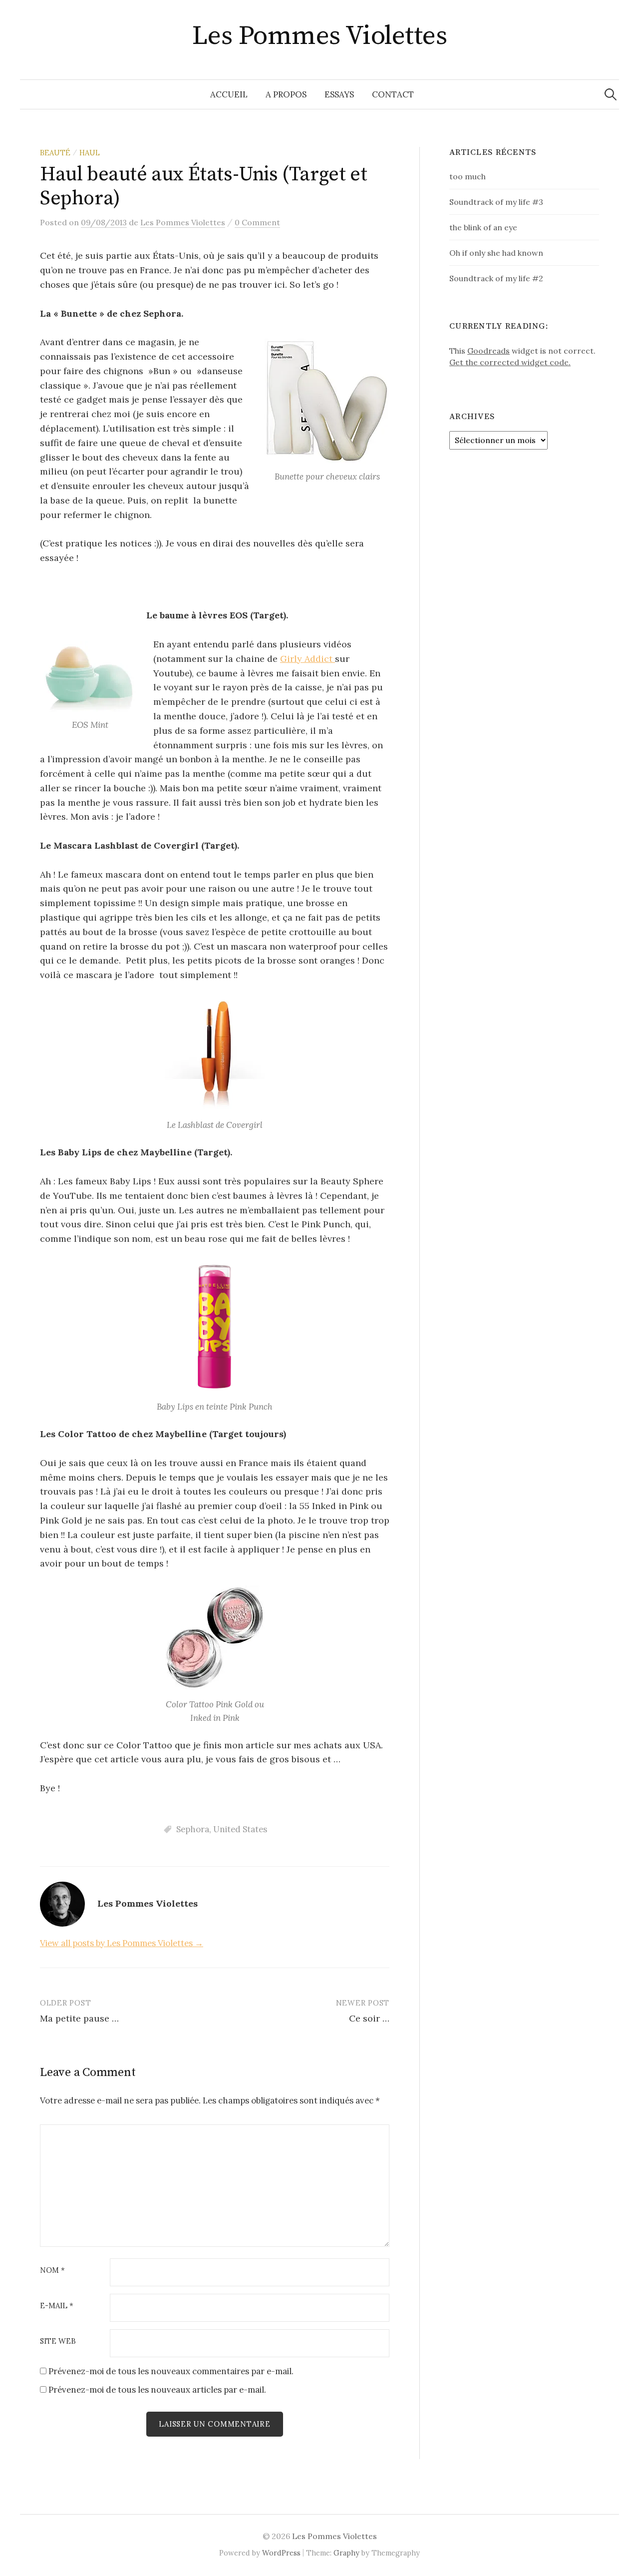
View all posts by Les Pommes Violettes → (122, 1943)
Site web (58, 2341)
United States (240, 1829)
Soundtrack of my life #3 (496, 202)
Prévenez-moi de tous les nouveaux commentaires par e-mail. (171, 2371)
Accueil (229, 94)
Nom (52, 2271)
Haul (90, 153)
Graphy (346, 2553)
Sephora (193, 1829)
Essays (339, 94)
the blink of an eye (483, 227)
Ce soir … (369, 2018)
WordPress (281, 2553)
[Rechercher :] (611, 94)
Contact (393, 94)
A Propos (286, 94)
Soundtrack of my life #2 (496, 278)
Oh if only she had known (496, 253)
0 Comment (257, 222)
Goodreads (488, 351)
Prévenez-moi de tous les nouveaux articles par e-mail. (157, 2390)
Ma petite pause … (79, 2018)
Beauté (55, 153)
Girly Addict (308, 659)
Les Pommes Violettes (319, 36)
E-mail (57, 2306)
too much (468, 176)
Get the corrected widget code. (510, 362)
